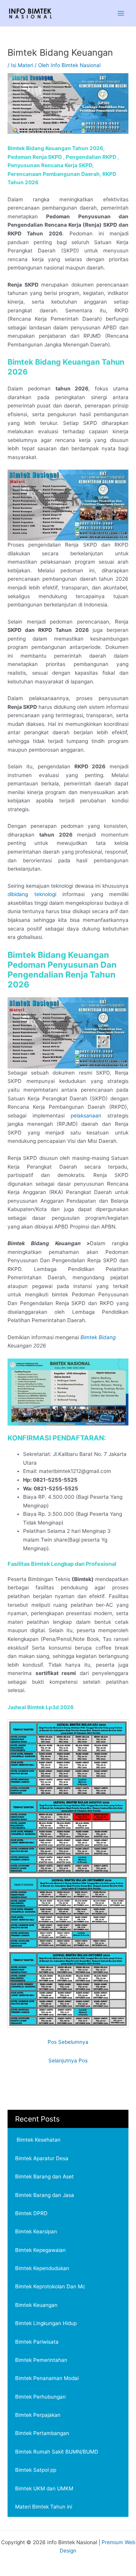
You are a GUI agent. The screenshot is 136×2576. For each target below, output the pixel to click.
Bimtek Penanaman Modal (47, 2378)
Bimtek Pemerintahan (41, 2360)
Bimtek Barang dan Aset (44, 2176)
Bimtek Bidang (98, 1337)
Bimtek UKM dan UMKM (44, 2488)
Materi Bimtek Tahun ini (44, 2507)
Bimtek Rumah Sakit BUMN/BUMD (57, 2452)
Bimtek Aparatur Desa (42, 2158)
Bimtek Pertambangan (42, 2433)
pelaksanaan (86, 1116)
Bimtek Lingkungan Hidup (46, 2323)
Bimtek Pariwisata (37, 2342)
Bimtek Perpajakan (38, 2415)
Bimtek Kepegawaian (40, 2250)
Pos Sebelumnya (68, 2042)
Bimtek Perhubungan (40, 2397)
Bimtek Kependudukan (42, 2268)
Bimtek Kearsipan (36, 2231)
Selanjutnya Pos (68, 2060)
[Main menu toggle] (121, 13)
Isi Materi (22, 65)
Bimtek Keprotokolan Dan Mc (50, 2286)
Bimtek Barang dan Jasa (45, 2195)
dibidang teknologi (32, 894)
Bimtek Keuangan (36, 2305)
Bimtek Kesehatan (38, 2140)
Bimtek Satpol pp (36, 2470)
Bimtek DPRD (31, 2213)
